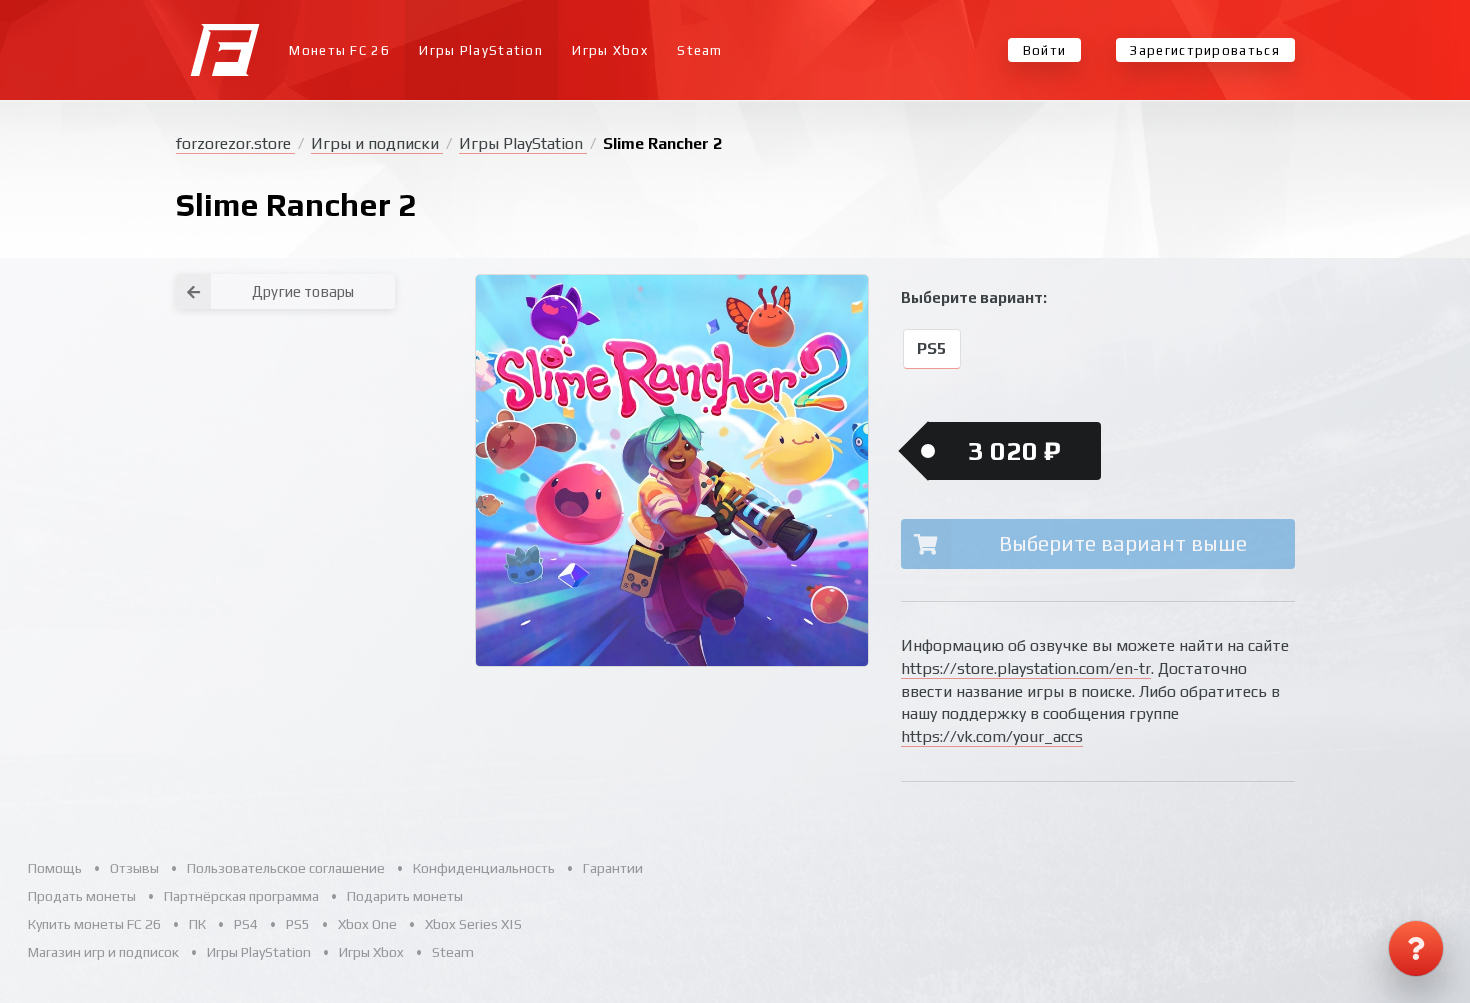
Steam (700, 50)
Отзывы (134, 868)
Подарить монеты (405, 896)
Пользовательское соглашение (286, 868)
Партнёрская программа (241, 896)
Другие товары (303, 291)
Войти (1045, 50)
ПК (197, 924)
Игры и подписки (377, 143)
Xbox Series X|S (473, 924)
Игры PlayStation (481, 50)
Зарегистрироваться (1204, 50)
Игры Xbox (610, 50)
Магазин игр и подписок (103, 952)
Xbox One (367, 924)
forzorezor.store (235, 143)
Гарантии (613, 868)
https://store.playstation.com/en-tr (1026, 668)
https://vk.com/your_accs (992, 736)
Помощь (55, 868)
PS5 (931, 349)
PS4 (246, 924)
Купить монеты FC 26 (94, 924)
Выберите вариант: (974, 297)
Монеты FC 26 (339, 50)
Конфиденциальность (484, 868)
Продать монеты (82, 896)
